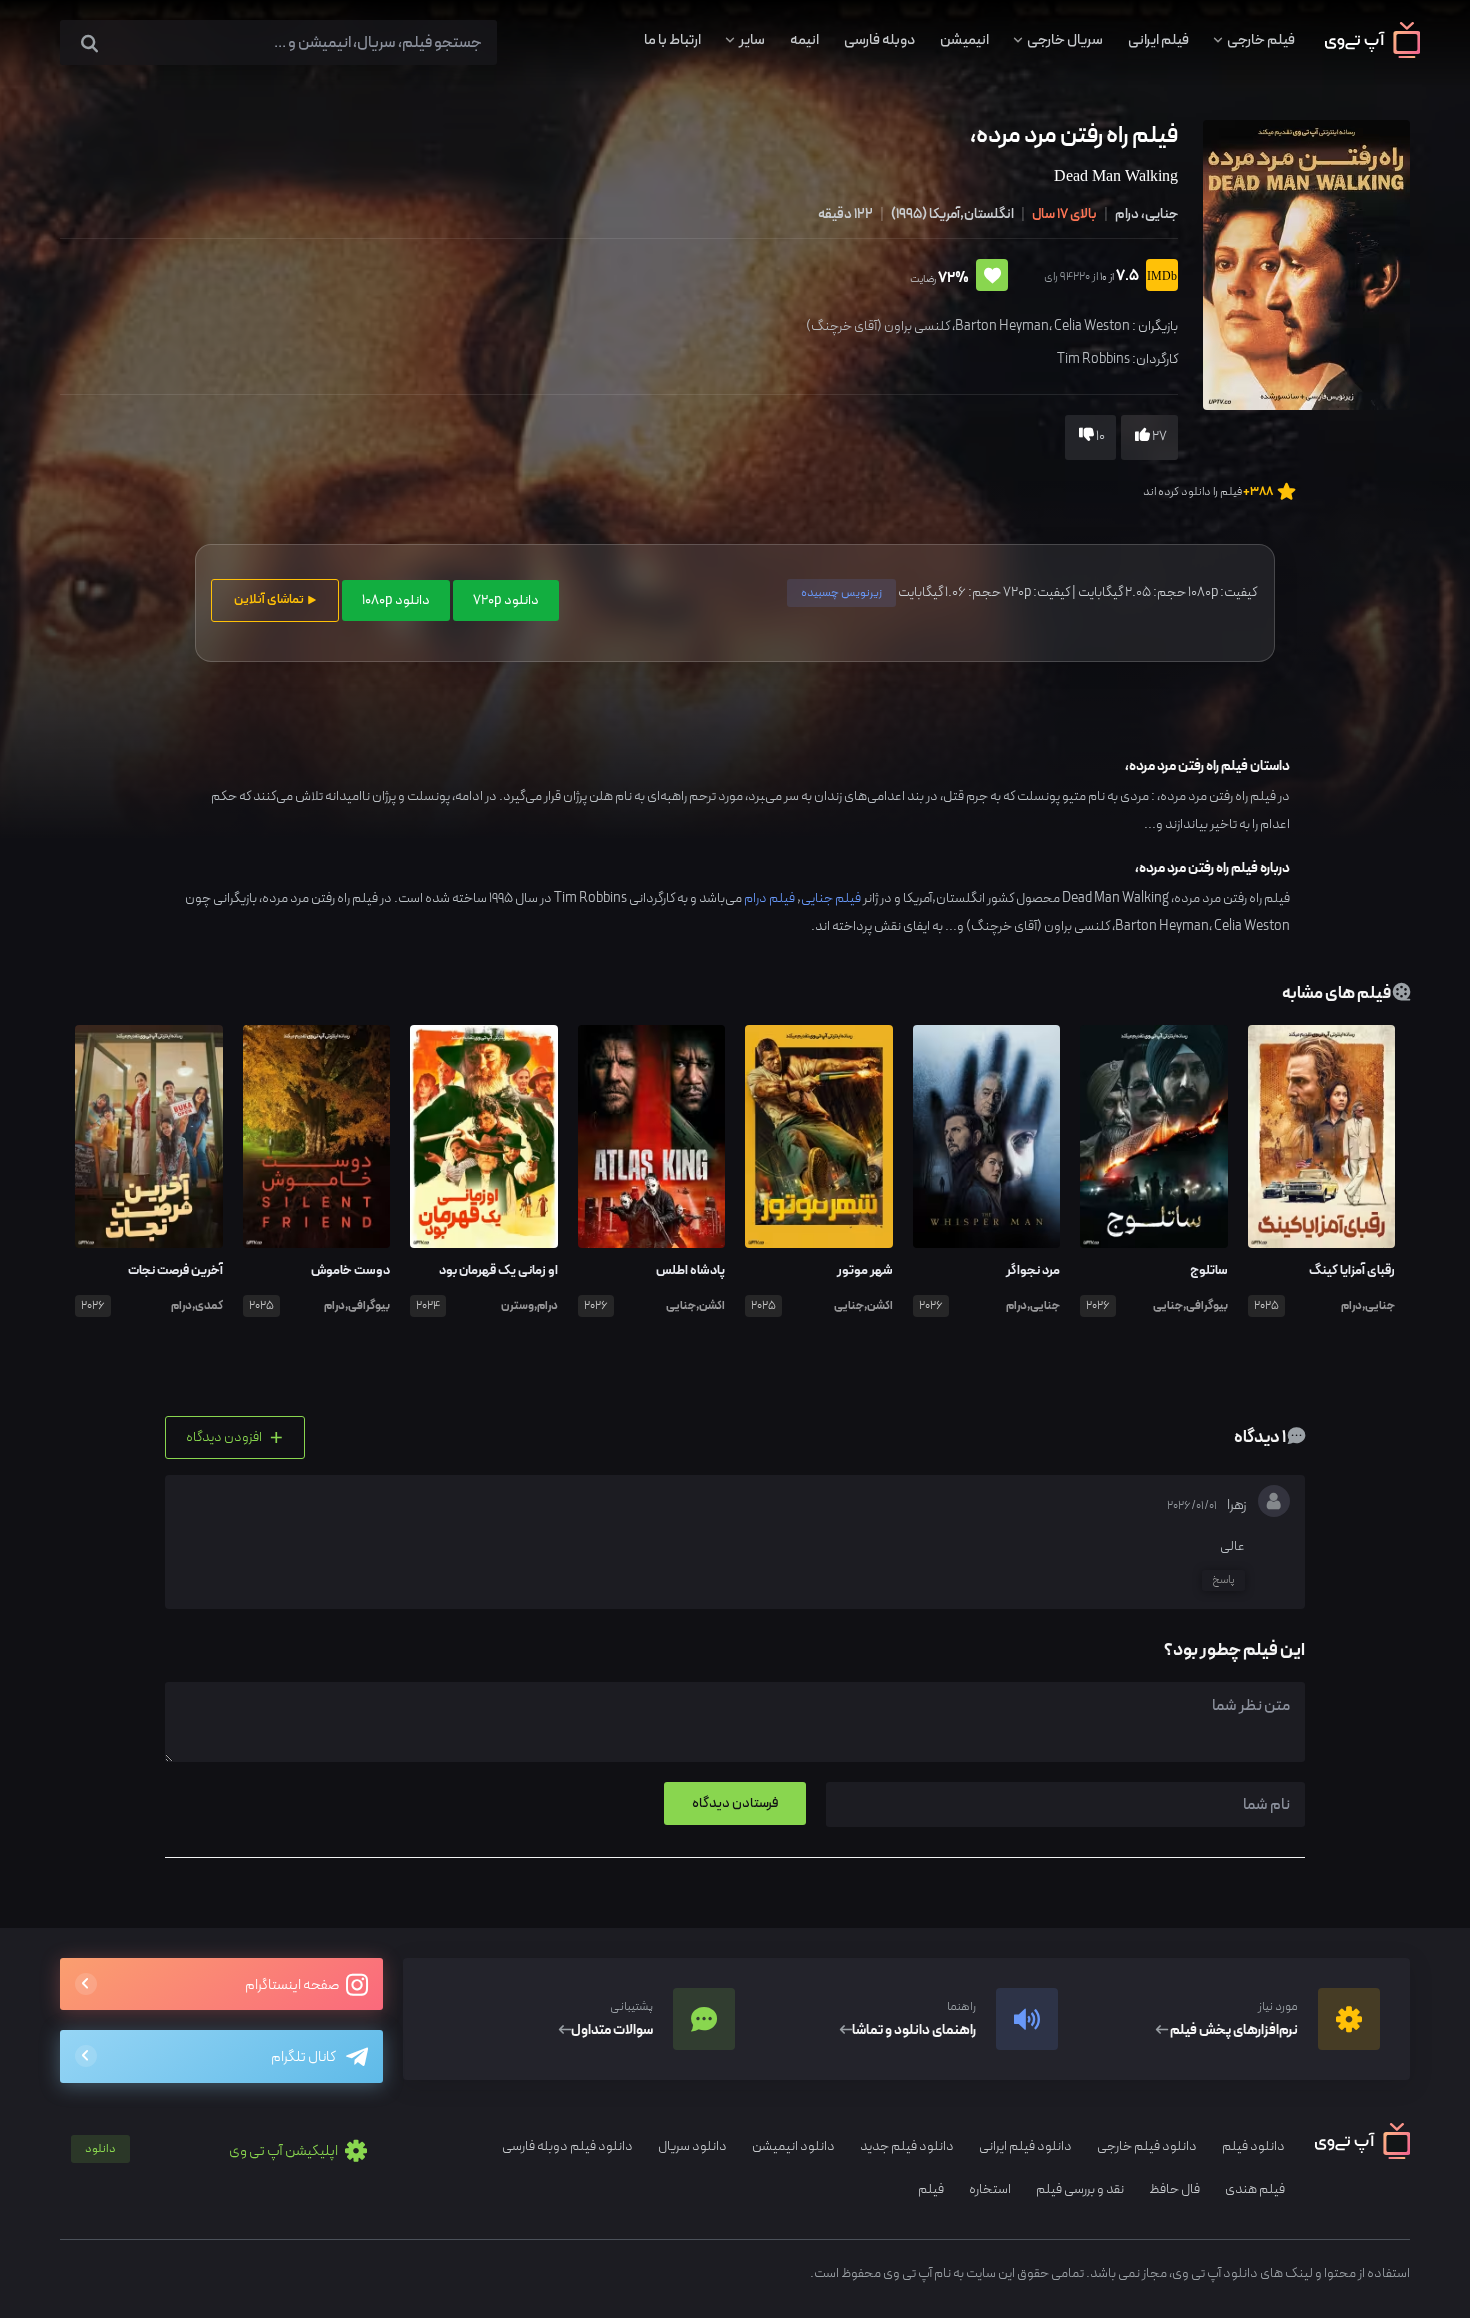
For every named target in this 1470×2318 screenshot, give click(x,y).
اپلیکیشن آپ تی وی (212, 2151)
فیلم (931, 2189)
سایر (752, 40)
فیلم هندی (1255, 2189)
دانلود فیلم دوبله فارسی (567, 2146)
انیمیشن (964, 40)
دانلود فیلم (1253, 2146)
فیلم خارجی (1261, 40)
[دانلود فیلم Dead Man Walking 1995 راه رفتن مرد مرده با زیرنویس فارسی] (1304, 263)
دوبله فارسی (879, 40)
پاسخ (1223, 1580)
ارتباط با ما (672, 40)
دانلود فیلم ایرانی (1025, 2146)
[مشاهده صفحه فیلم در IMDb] (1158, 277)
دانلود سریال (692, 2146)
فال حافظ (1174, 2189)
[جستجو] (89, 44)
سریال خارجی (1065, 40)
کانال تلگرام (303, 2057)
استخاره (990, 2189)
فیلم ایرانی (1158, 40)
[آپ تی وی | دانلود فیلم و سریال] (1372, 54)
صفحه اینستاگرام (293, 1985)
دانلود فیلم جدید (907, 2146)
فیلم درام (769, 898)
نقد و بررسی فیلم (1080, 2189)
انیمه (804, 40)
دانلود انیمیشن (793, 2146)
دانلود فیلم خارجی (1147, 2146)
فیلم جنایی (831, 898)
